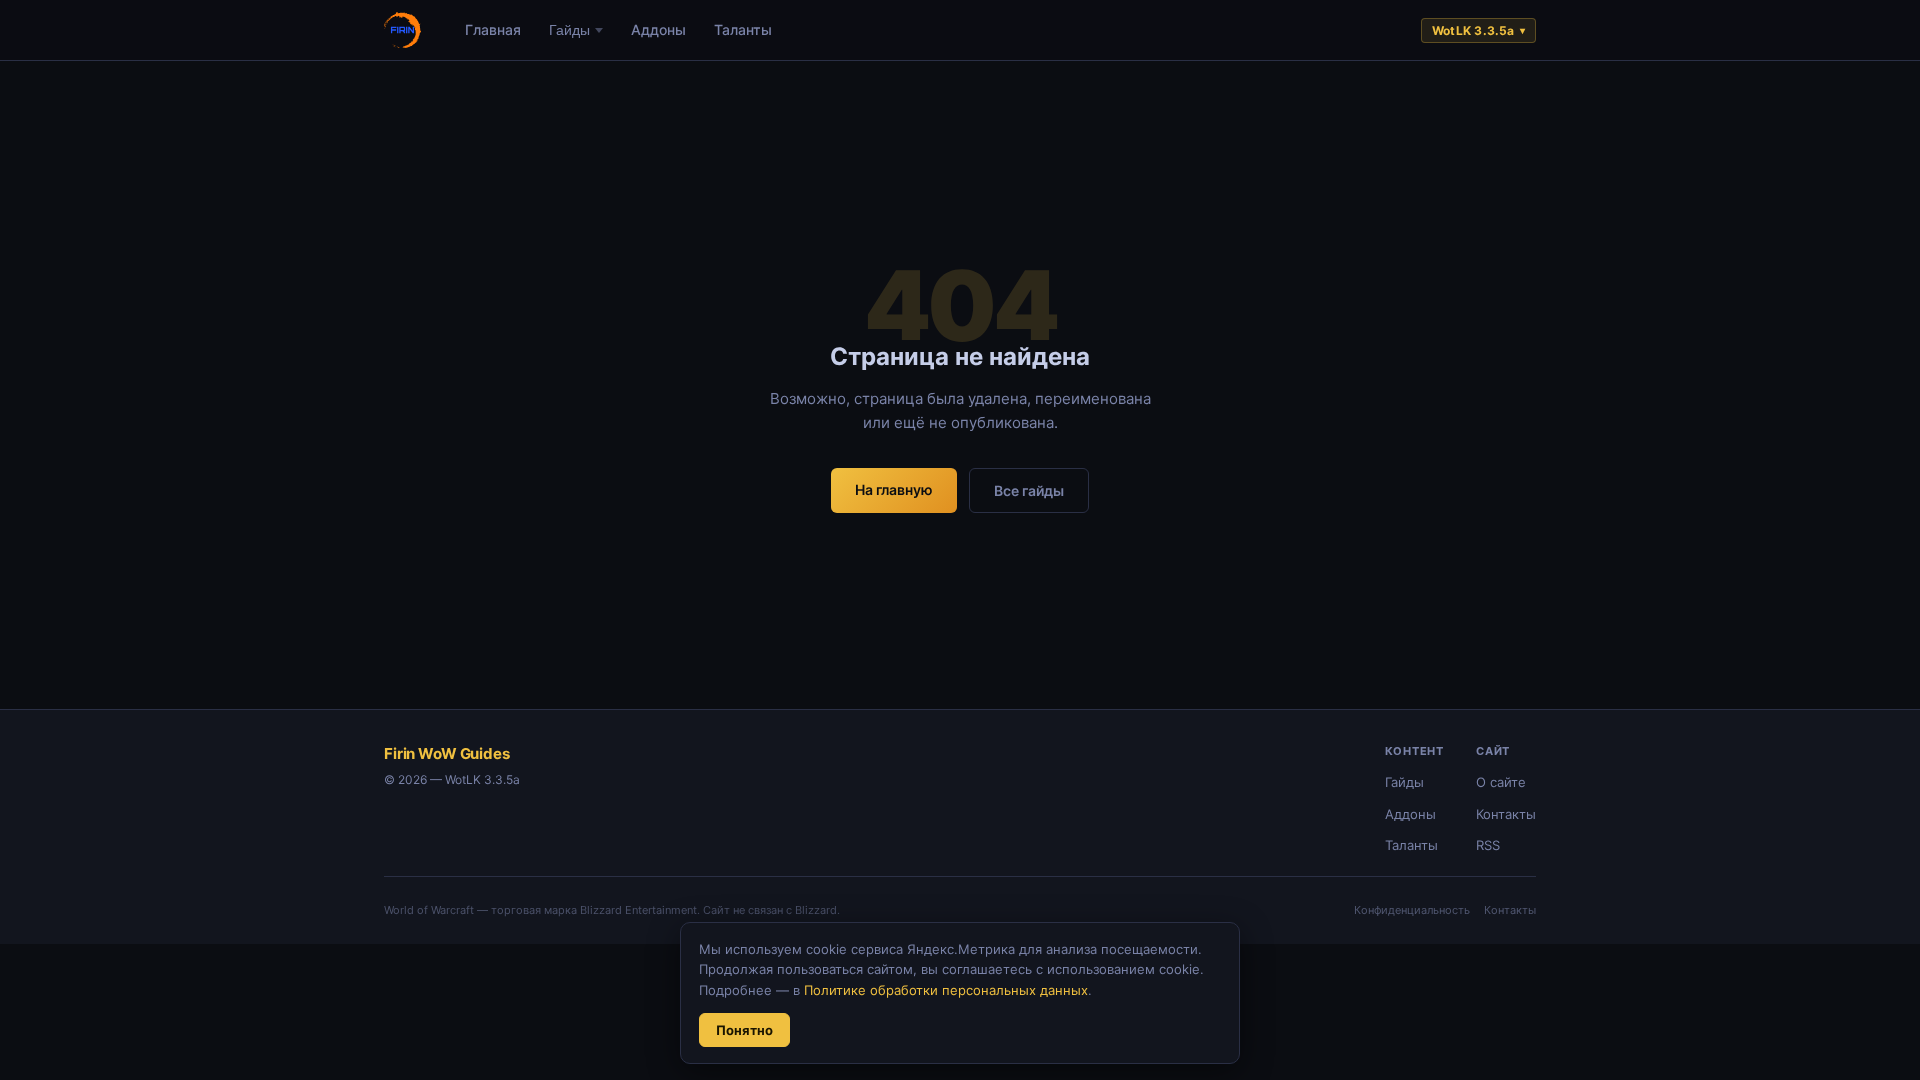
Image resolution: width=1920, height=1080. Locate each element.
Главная (493, 29)
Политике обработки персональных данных (946, 990)
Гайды (569, 30)
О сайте (1501, 782)
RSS (1488, 845)
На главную (894, 489)
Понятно (744, 1030)
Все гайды (1029, 490)
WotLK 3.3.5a (1478, 30)
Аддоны (658, 29)
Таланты (743, 29)
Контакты (1506, 814)
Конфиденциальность (1412, 910)
